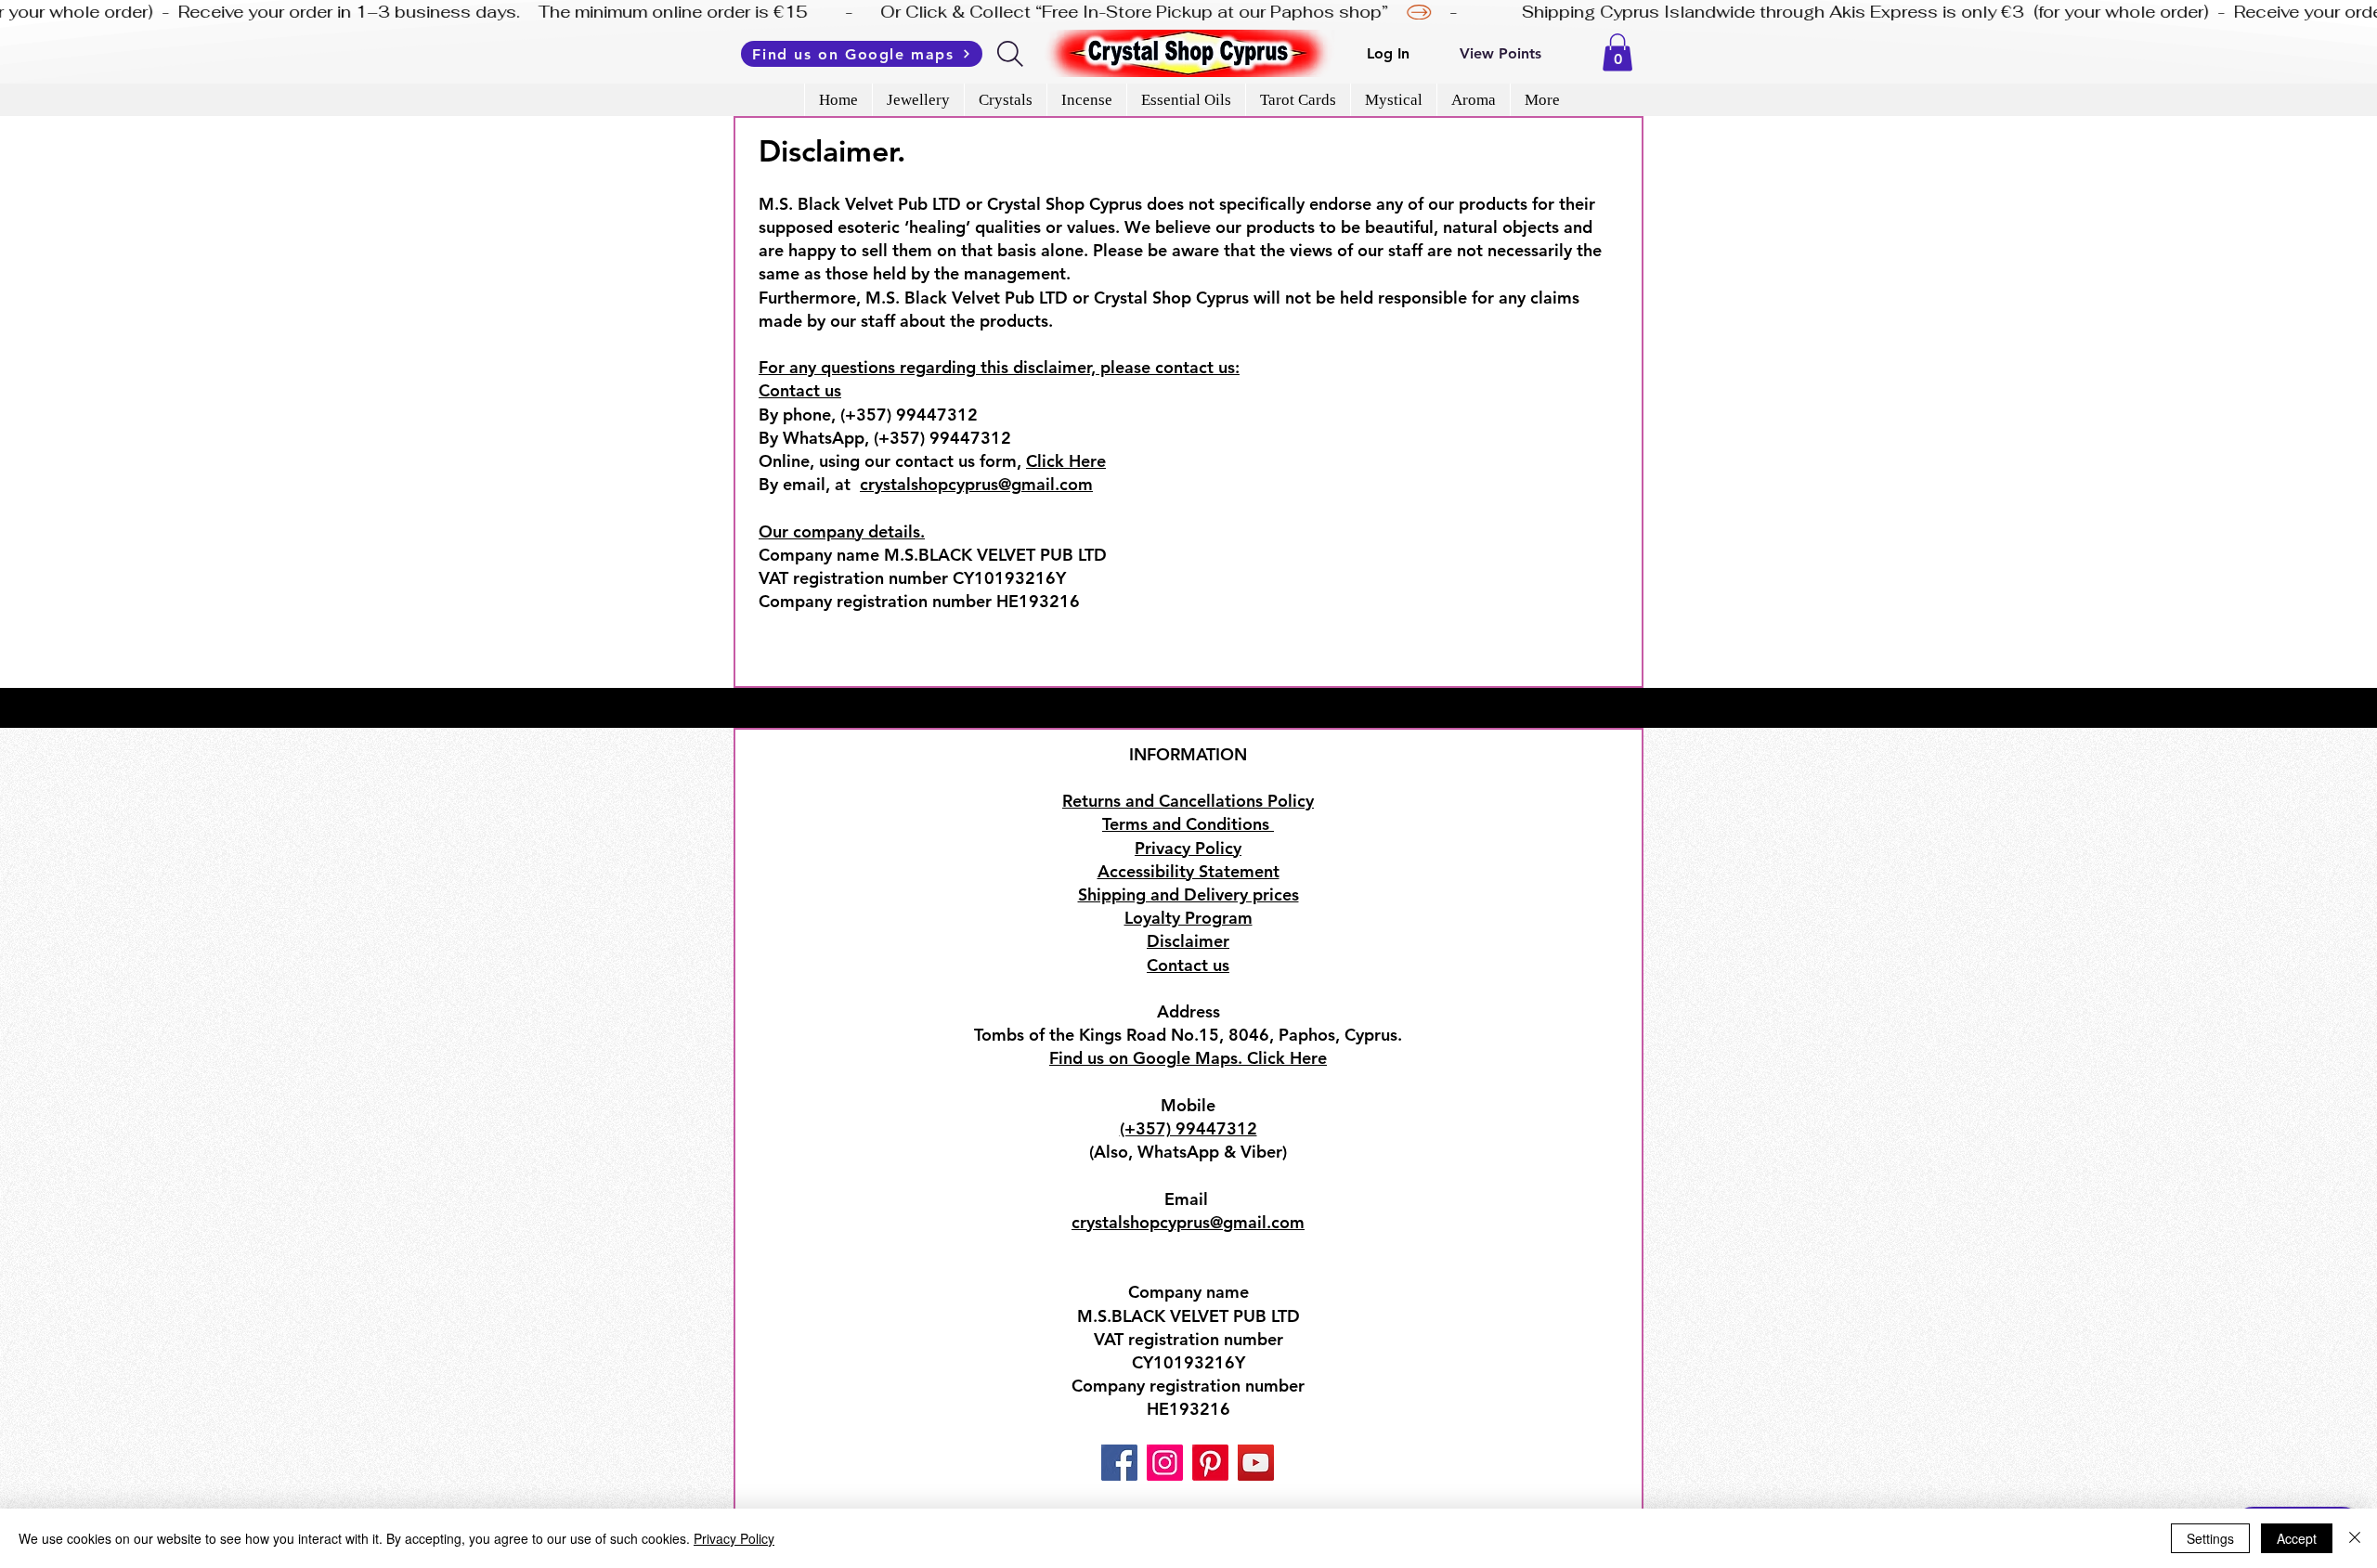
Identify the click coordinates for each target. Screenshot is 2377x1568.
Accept (2297, 1538)
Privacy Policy (734, 1538)
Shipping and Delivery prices (1188, 894)
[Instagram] (1165, 1463)
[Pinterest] (1210, 1463)
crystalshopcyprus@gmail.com (976, 484)
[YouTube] (1256, 1463)
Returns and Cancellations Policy (1188, 801)
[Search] (1012, 54)
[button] (1617, 52)
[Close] (2355, 1538)
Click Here (1066, 461)
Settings (2210, 1538)
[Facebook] (1119, 1463)
